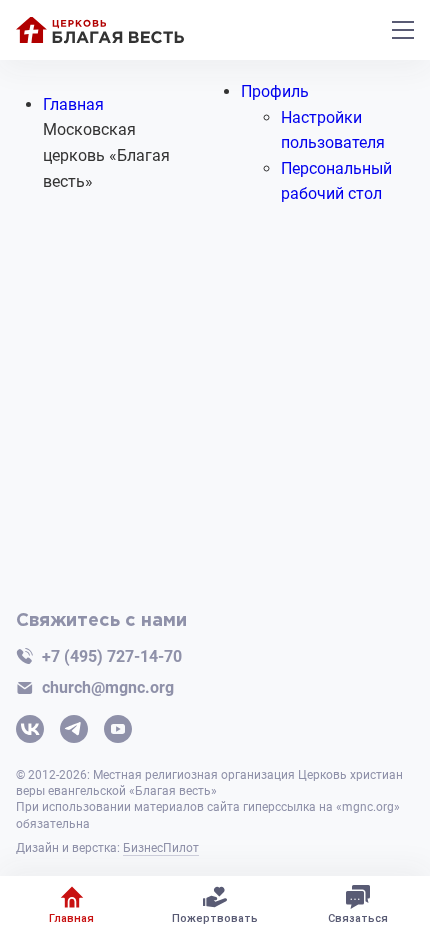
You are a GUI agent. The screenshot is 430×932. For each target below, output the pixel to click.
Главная (71, 918)
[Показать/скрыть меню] (403, 30)
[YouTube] (118, 731)
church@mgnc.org (108, 687)
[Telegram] (74, 731)
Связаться (358, 918)
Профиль (275, 91)
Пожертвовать (215, 918)
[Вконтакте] (30, 731)
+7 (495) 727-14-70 (112, 656)
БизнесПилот (161, 848)
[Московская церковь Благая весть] (100, 30)
